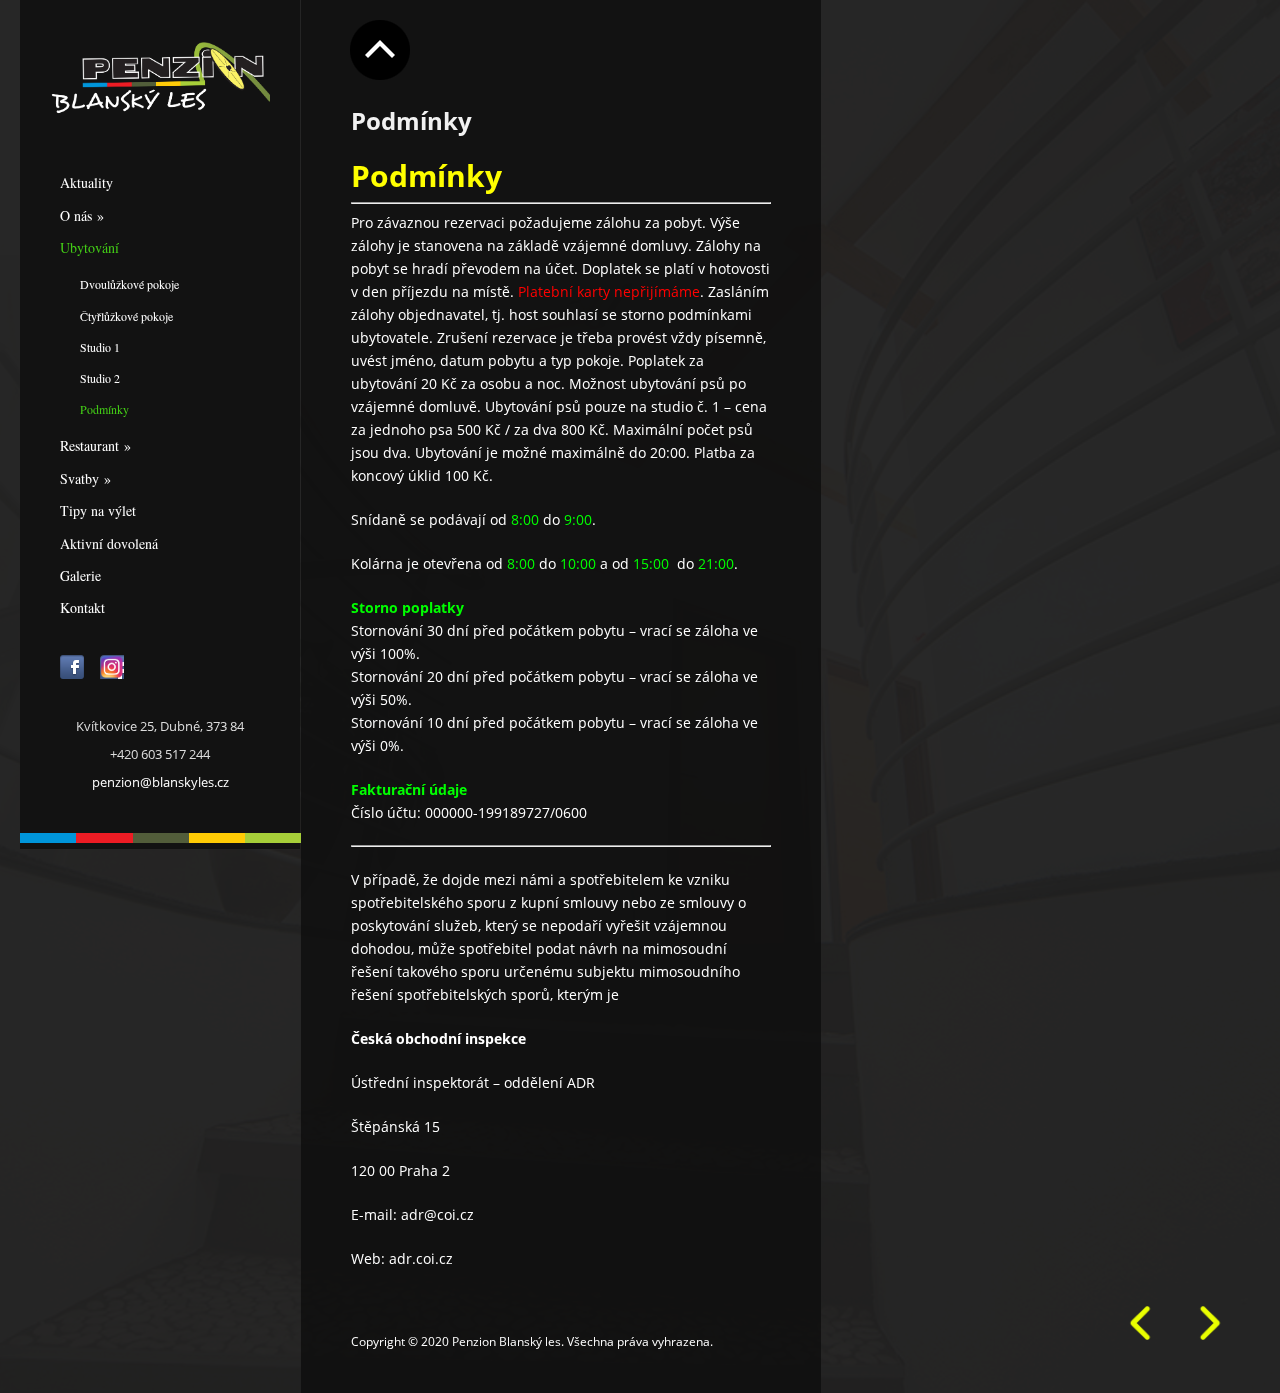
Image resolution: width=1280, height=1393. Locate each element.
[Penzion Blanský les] (160, 79)
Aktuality (86, 182)
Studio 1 (100, 347)
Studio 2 (100, 378)
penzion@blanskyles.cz (160, 782)
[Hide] (380, 50)
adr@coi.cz (437, 1214)
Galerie (80, 575)
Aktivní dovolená (109, 543)
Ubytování (89, 247)
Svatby (85, 478)
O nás (82, 215)
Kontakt (82, 607)
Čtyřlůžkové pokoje (126, 316)
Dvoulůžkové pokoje (129, 284)
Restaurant (95, 445)
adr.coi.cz (421, 1258)
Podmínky (104, 409)
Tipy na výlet (98, 510)
